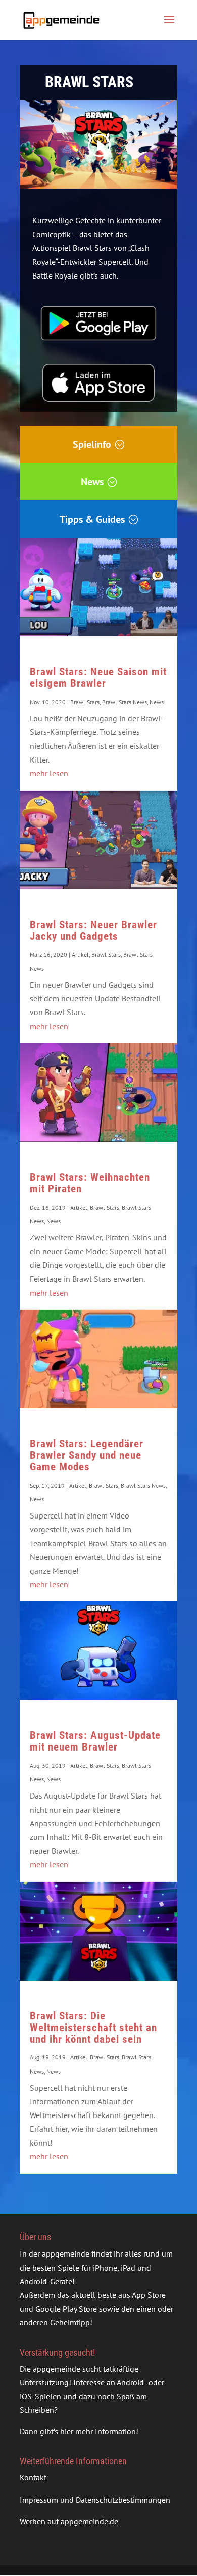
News (92, 482)
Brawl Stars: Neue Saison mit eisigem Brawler (98, 678)
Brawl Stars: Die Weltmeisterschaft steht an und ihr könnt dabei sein (93, 2028)
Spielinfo (92, 444)
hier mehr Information (98, 2431)
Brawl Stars (85, 702)
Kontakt (33, 2477)
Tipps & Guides (92, 519)
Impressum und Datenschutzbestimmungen (95, 2500)
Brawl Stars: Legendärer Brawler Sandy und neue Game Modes (87, 1455)
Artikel (80, 955)
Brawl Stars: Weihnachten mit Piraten (90, 1183)
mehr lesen (49, 773)
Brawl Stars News (125, 702)
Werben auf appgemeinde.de (69, 2521)
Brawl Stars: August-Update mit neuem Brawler (95, 1741)
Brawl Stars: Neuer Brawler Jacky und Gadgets (93, 930)
